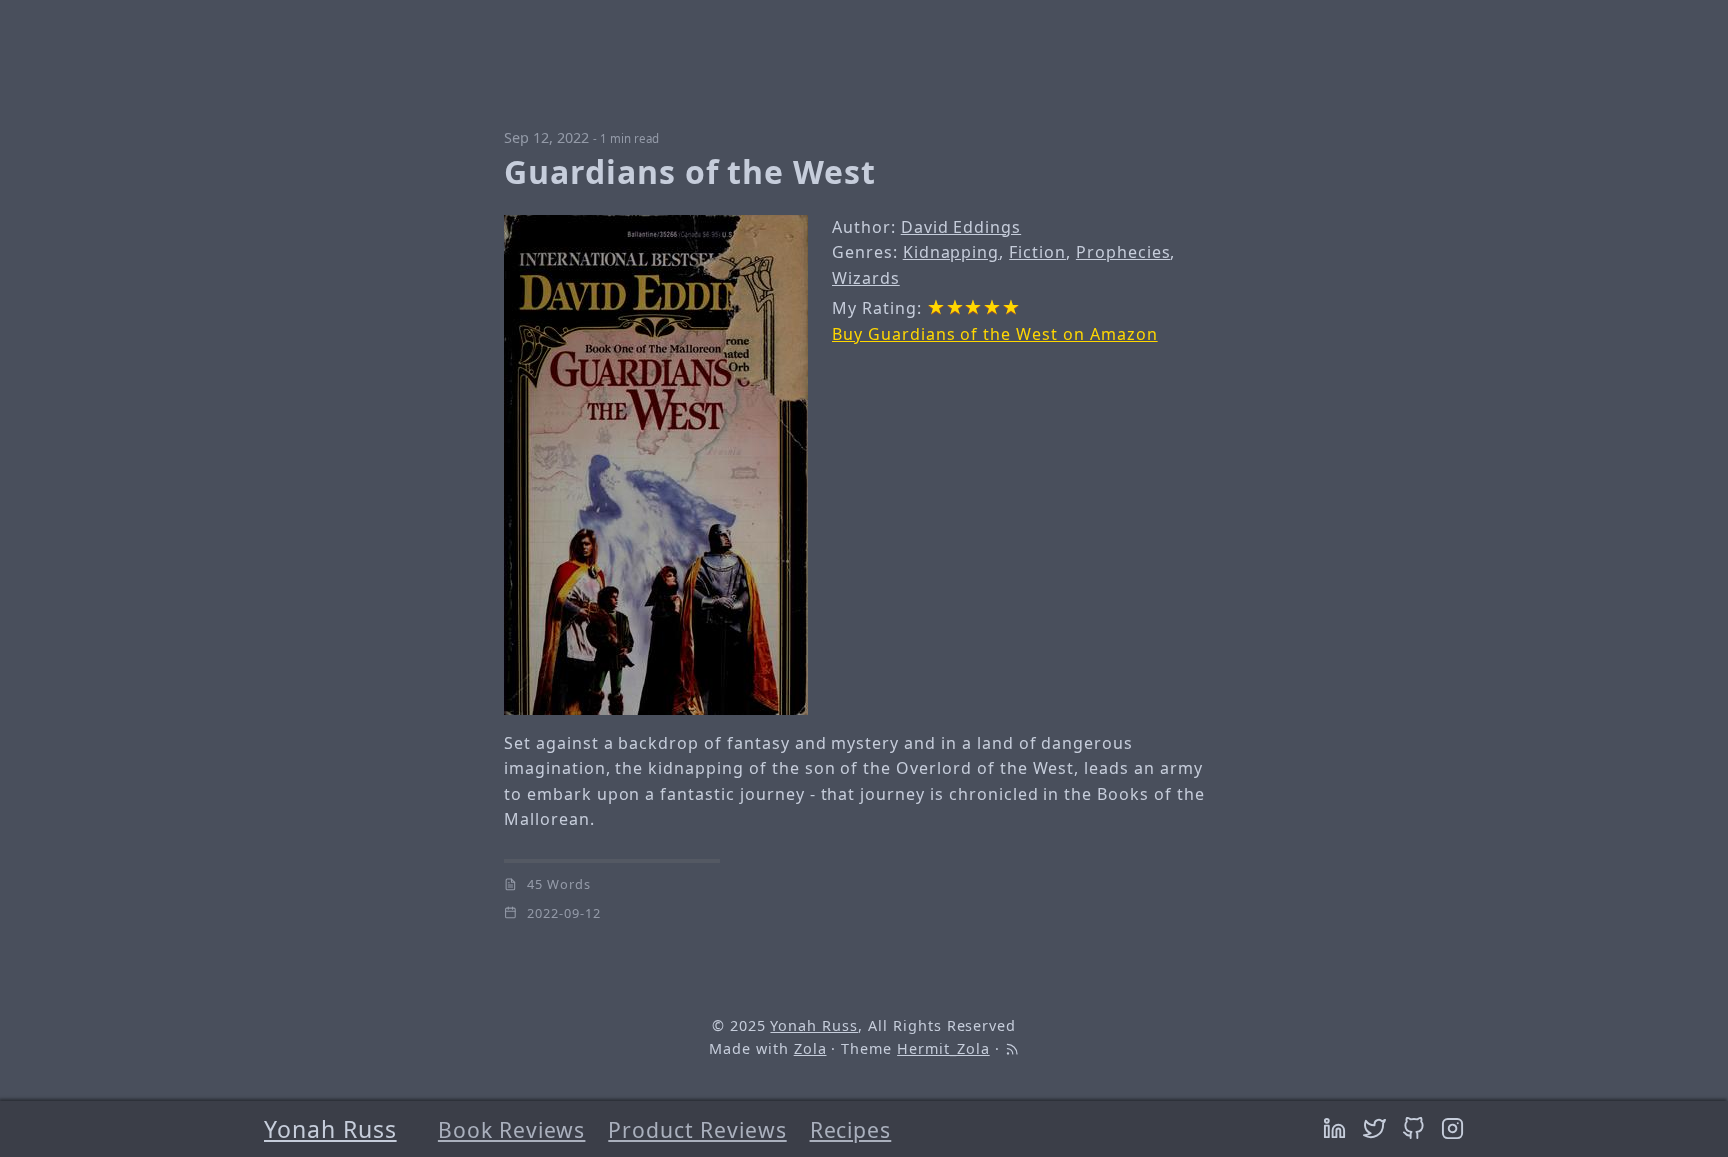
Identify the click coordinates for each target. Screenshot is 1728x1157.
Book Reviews (512, 1129)
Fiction (1037, 252)
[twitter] (1378, 1129)
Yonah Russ (330, 1129)
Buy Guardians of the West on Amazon (995, 334)
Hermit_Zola (943, 1048)
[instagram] (1452, 1129)
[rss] (1012, 1048)
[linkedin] (1338, 1129)
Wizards (866, 278)
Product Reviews (697, 1129)
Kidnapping (951, 252)
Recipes (851, 1129)
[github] (1417, 1129)
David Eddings (961, 227)
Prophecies (1123, 252)
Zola (810, 1048)
